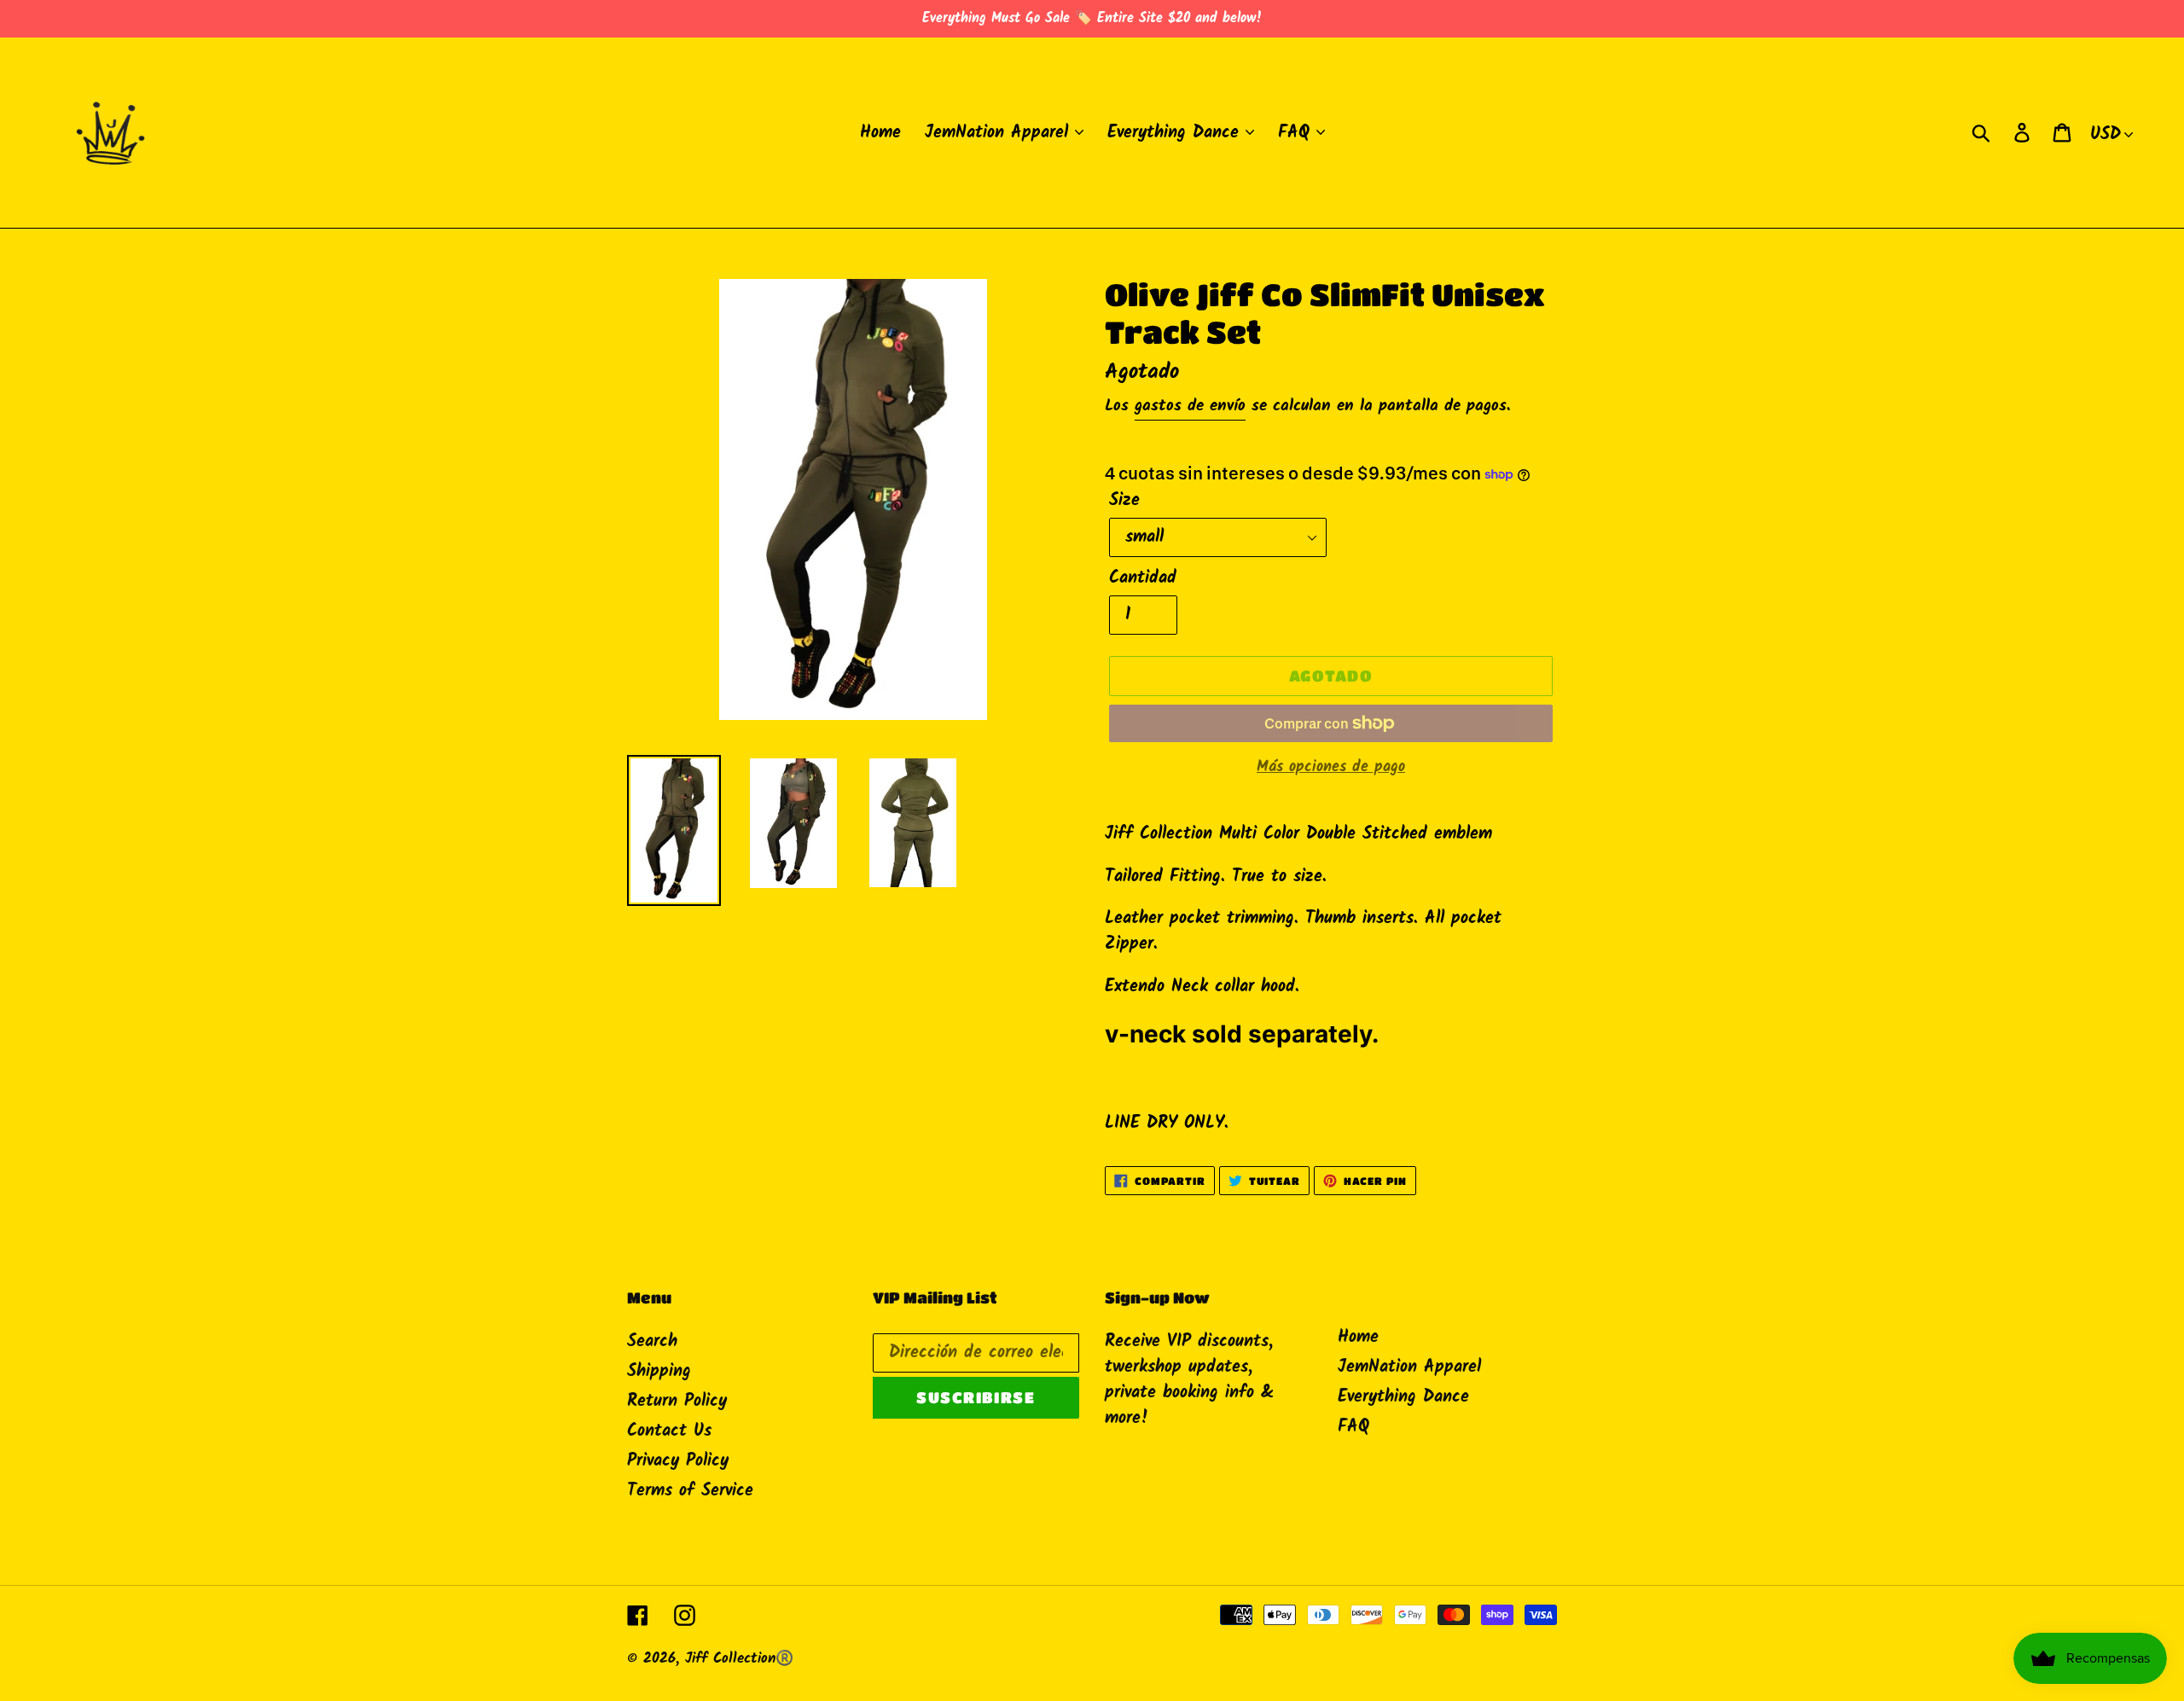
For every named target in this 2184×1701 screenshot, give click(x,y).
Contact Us (669, 1431)
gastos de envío (1190, 406)
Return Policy (677, 1402)
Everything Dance (1403, 1397)
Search (652, 1342)
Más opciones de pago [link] (1331, 767)
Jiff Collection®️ (739, 1659)
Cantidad (1143, 578)
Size (1124, 501)
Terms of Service (690, 1491)
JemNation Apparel (1409, 1367)
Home (1358, 1338)
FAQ (1353, 1427)
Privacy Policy (678, 1461)
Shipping (659, 1372)
